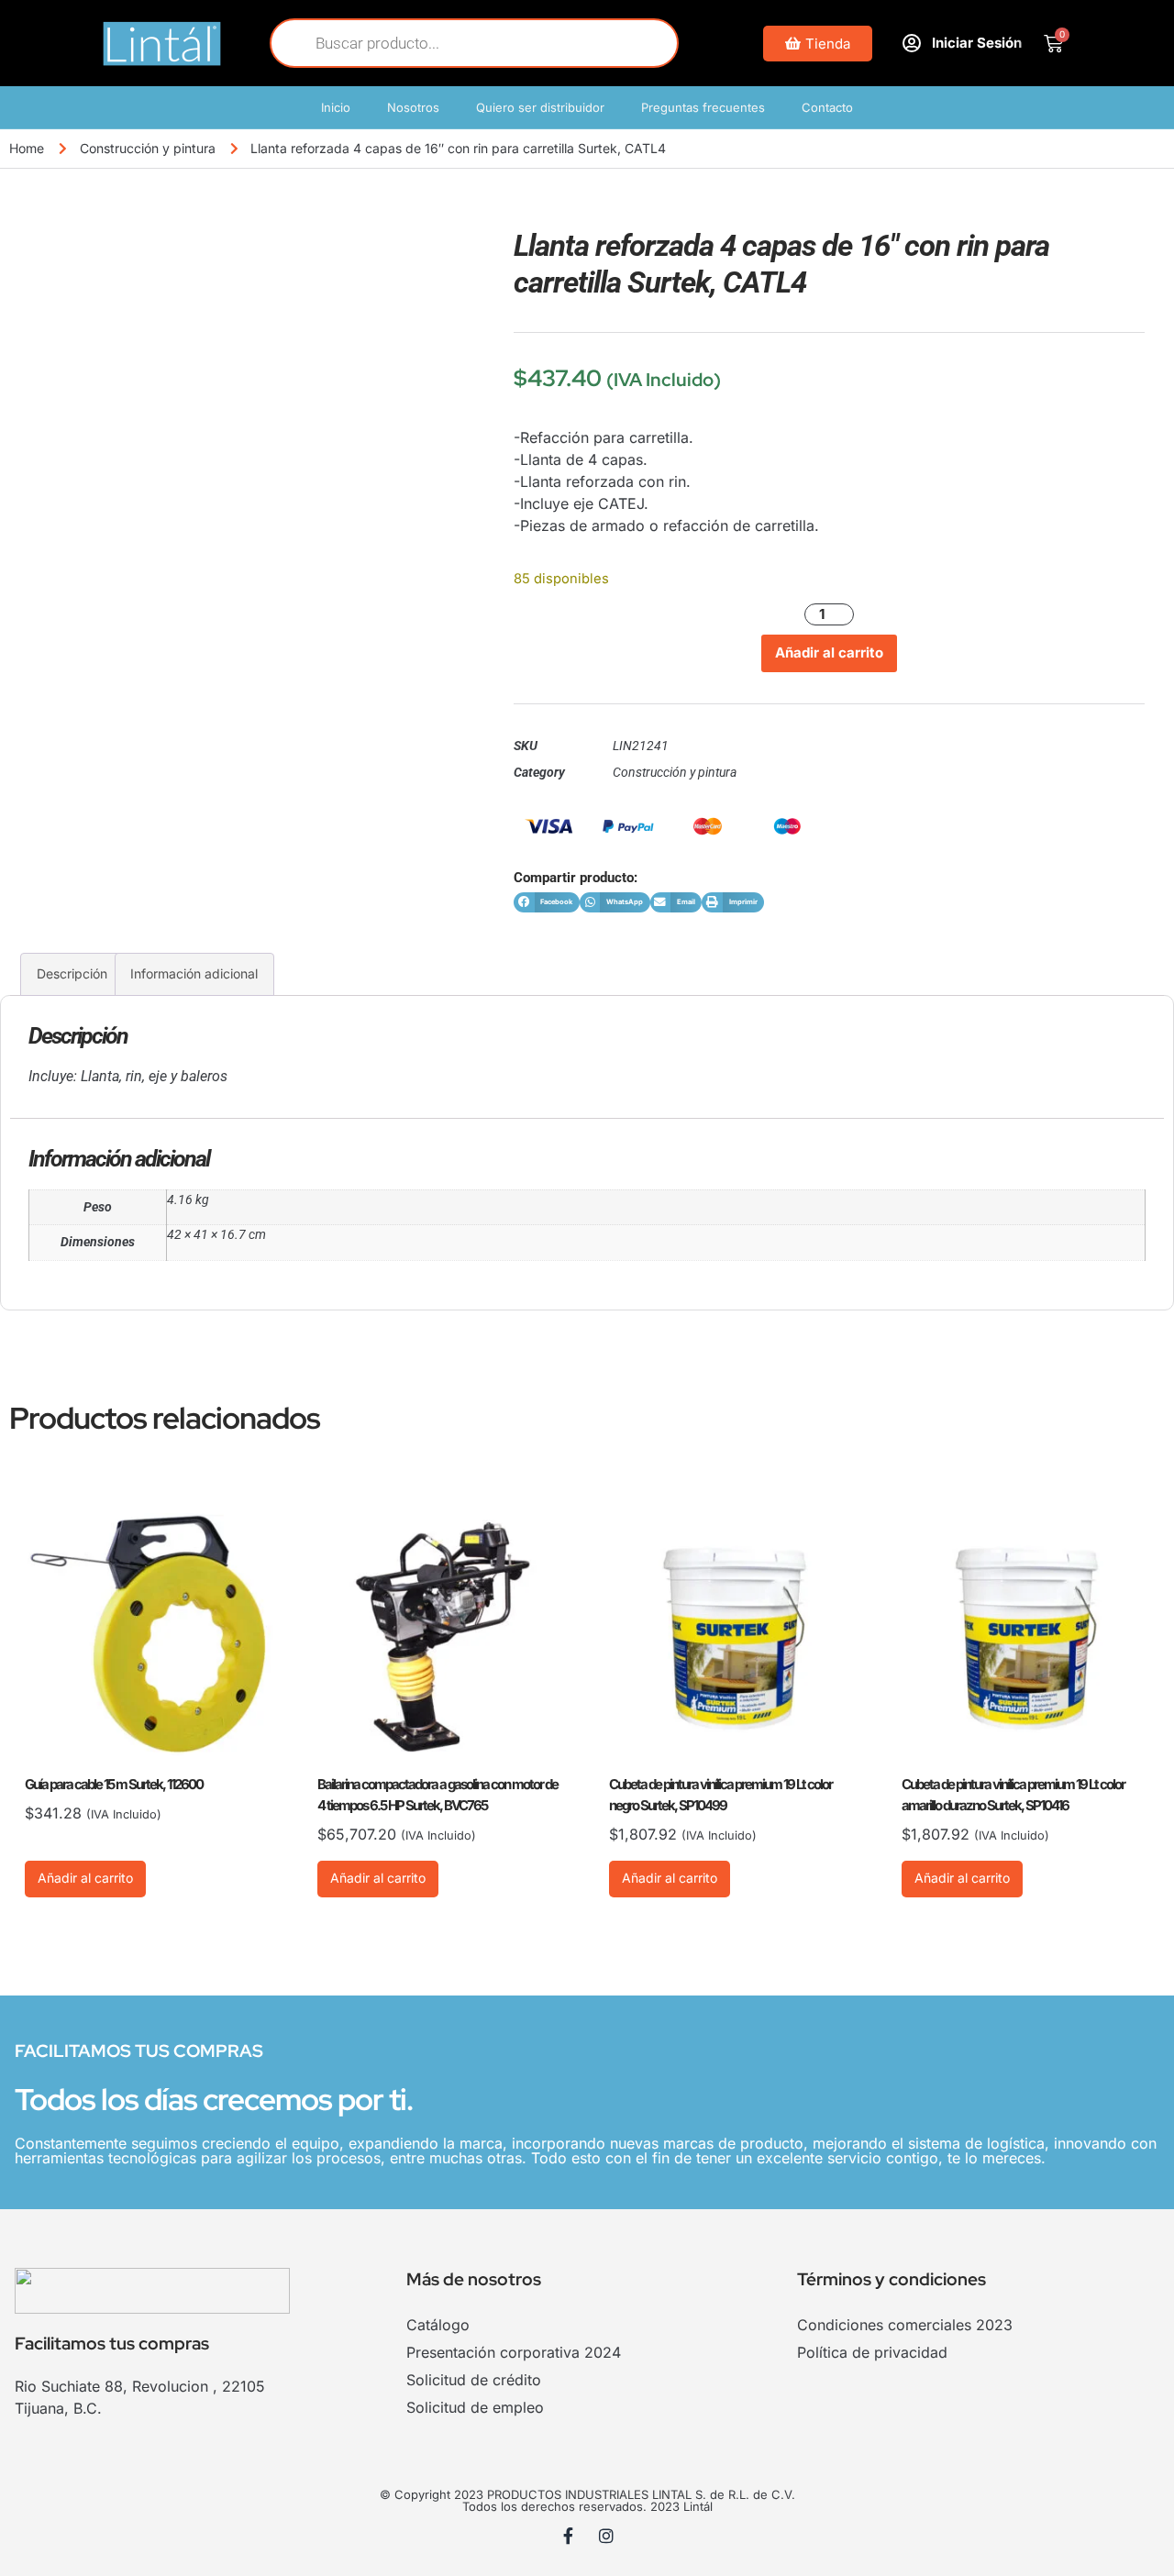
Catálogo (438, 2325)
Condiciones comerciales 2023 (905, 2325)
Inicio (336, 107)
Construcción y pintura (148, 148)
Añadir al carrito (829, 652)
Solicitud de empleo (475, 2407)
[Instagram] (606, 2536)
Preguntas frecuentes (703, 107)
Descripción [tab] (72, 973)
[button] (547, 903)
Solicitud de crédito (474, 2380)
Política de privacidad (872, 2352)
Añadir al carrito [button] (85, 1878)
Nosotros (413, 107)
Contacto (827, 107)
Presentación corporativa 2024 (514, 2352)
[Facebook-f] (569, 2536)
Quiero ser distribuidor (540, 107)
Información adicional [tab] (194, 973)
